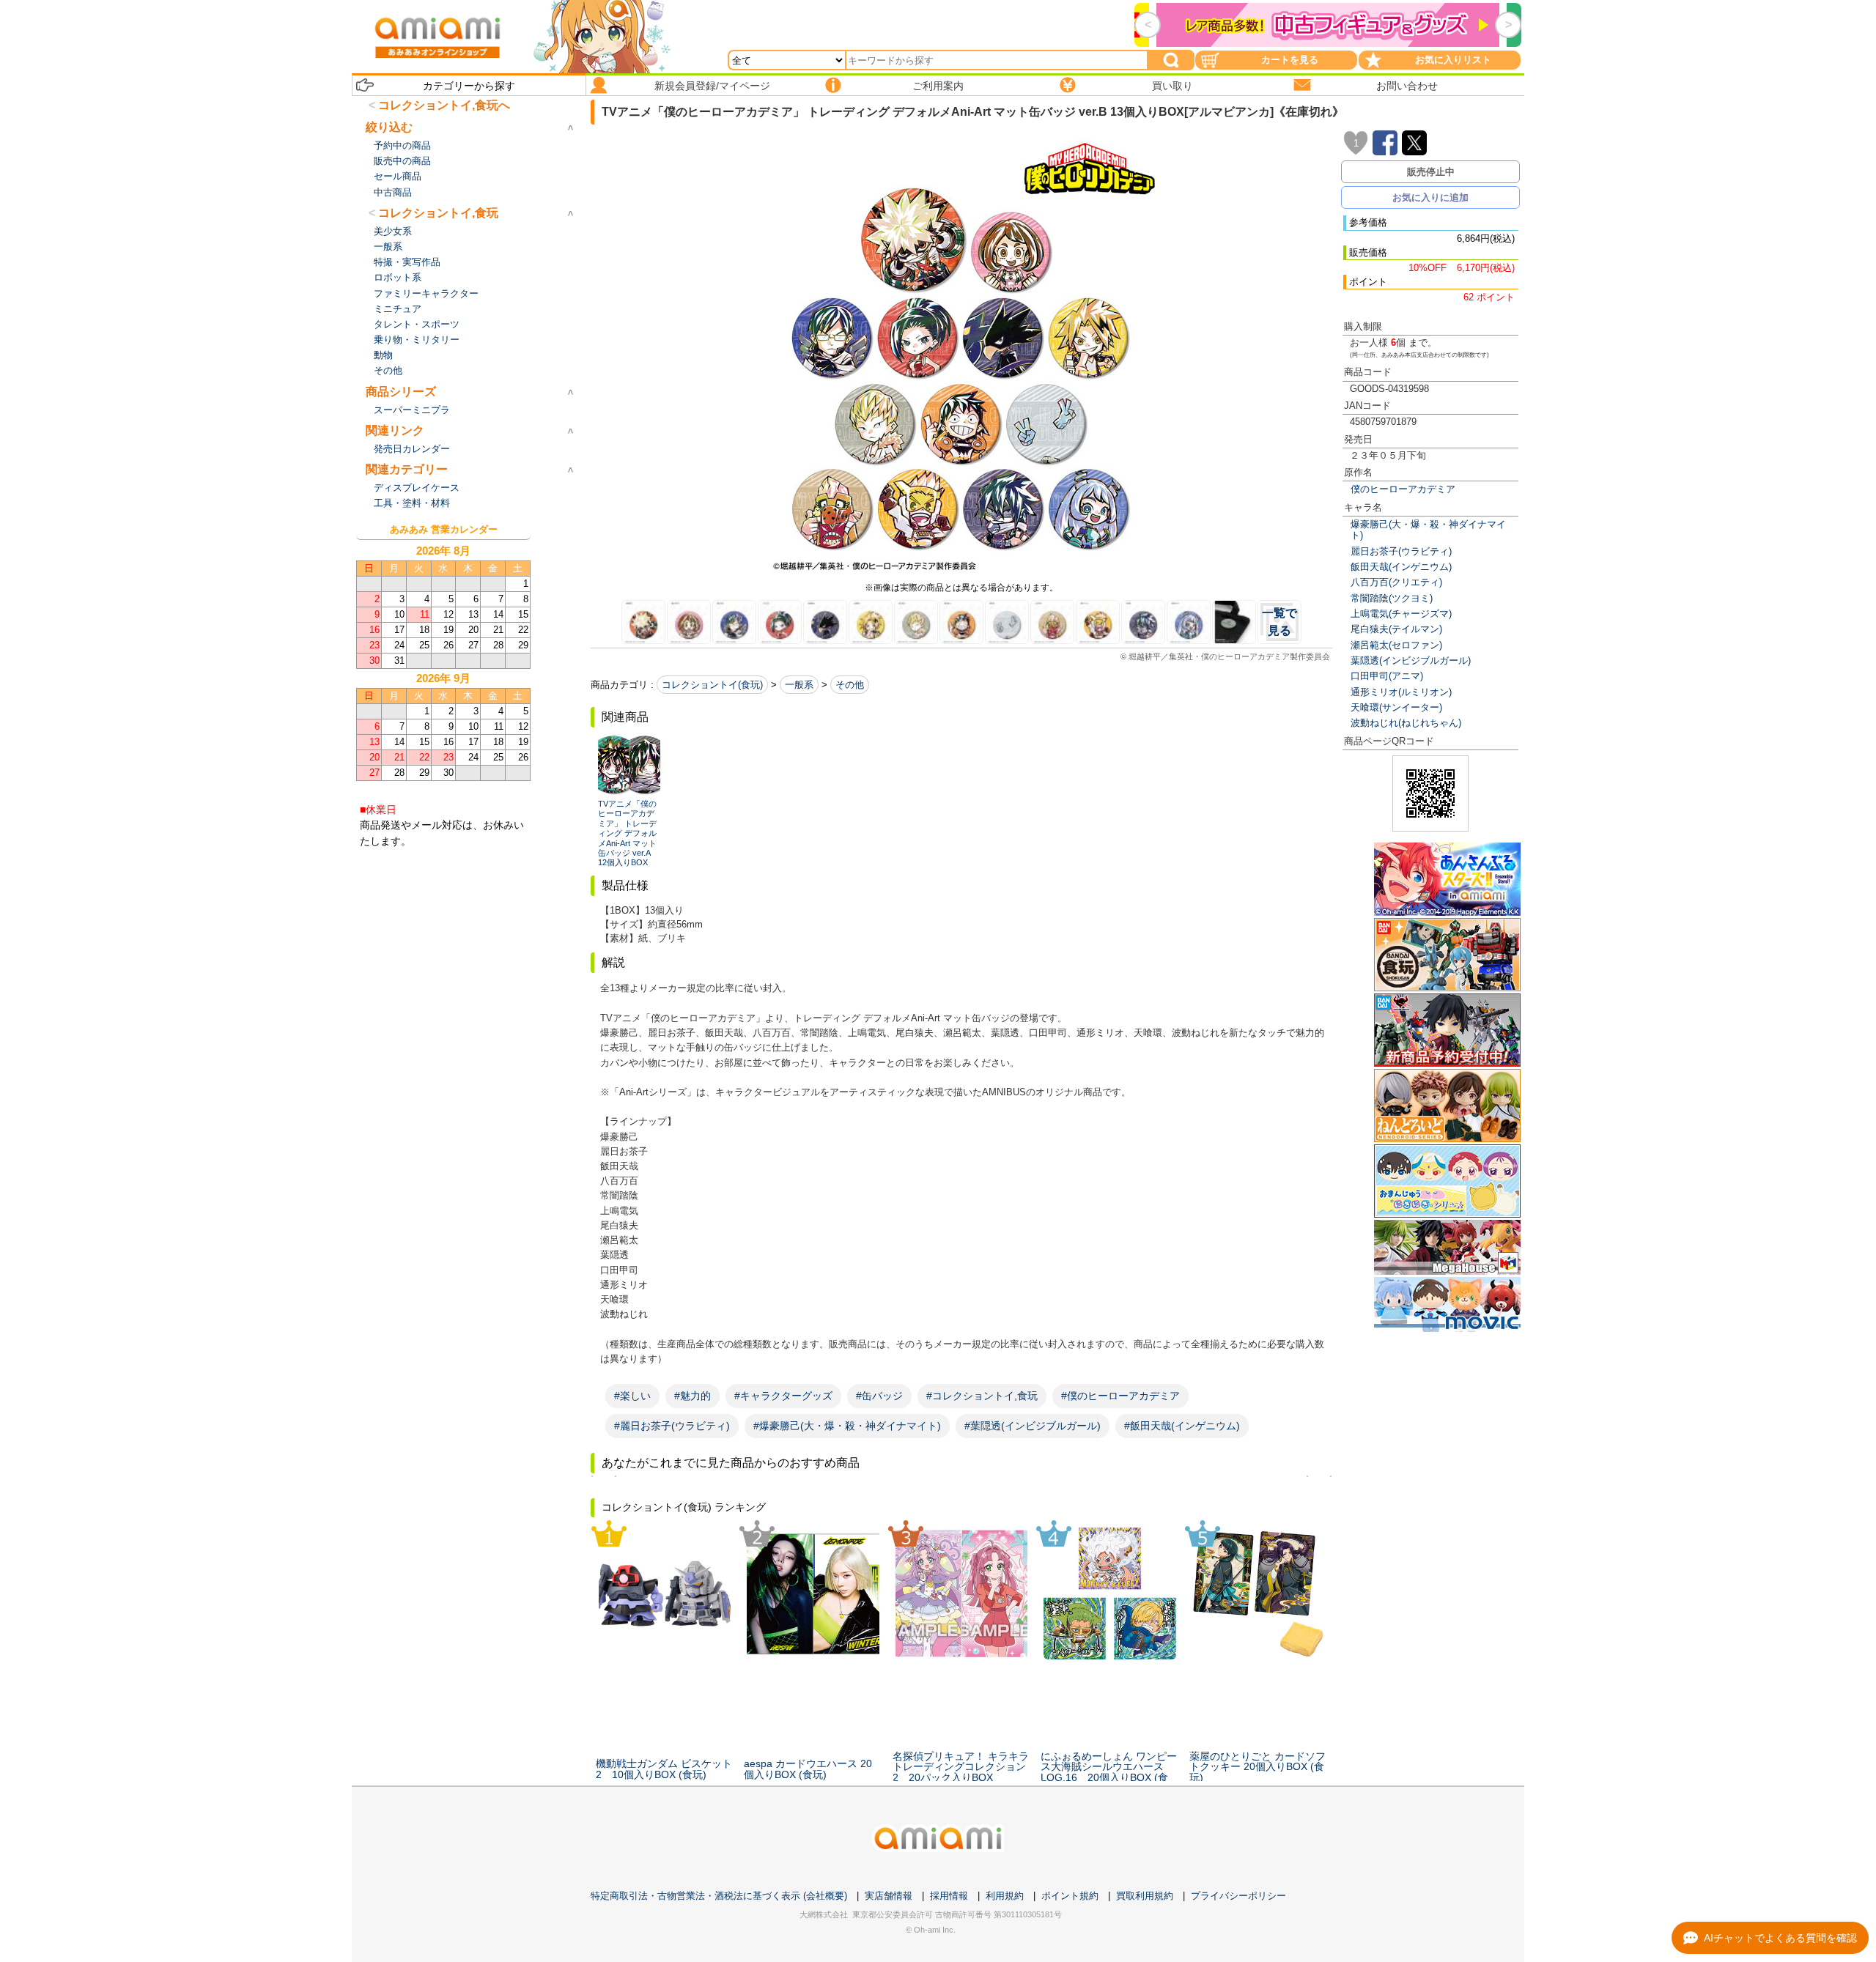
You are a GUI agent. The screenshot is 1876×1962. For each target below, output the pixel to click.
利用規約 (1005, 1896)
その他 (850, 685)
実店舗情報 (889, 1896)
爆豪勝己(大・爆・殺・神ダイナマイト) (1428, 530)
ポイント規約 (1070, 1896)
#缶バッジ (879, 1396)
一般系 (799, 685)
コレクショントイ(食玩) (712, 685)
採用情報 (949, 1896)
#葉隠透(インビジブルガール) (1033, 1426)
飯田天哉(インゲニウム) (1401, 567)
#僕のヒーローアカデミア (1120, 1396)
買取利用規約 (1145, 1896)
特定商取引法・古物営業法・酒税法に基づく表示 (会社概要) (719, 1896)
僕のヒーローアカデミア (1403, 489)
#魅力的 (693, 1396)
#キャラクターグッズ (783, 1396)
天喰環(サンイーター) (1396, 707)
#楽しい (632, 1396)
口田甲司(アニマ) (1387, 676)
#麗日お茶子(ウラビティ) (672, 1426)
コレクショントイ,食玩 (438, 213)
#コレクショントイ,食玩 (982, 1396)
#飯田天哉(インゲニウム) (1182, 1426)
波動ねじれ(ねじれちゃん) (1406, 723)
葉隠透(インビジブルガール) (1411, 660)
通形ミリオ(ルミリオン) (1401, 692)
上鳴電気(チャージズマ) (1401, 614)
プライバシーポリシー (1238, 1896)
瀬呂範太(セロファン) (1396, 645)
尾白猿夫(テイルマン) (1396, 629)
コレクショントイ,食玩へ (444, 105)
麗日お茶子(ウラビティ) (1401, 551)
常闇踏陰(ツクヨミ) (1392, 598)
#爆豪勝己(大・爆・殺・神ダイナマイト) (847, 1426)
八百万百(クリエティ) (1396, 582)
